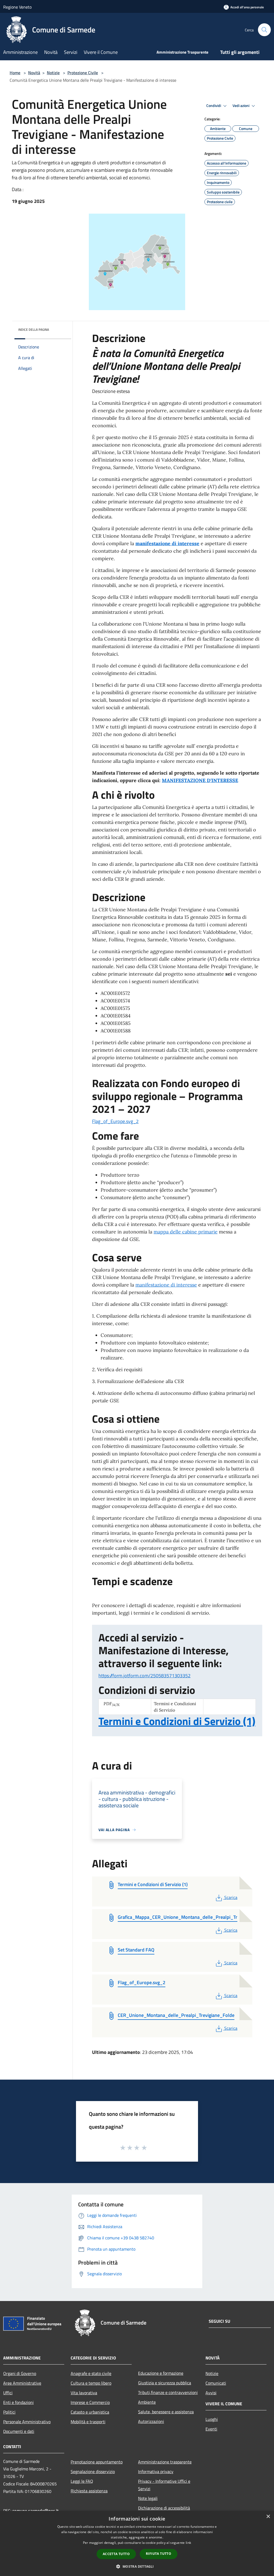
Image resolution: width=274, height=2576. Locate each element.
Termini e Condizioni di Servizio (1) (177, 1721)
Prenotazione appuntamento (97, 2462)
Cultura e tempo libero (91, 2383)
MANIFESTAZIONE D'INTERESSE (200, 780)
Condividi (214, 106)
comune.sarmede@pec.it (35, 2511)
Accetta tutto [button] (116, 2554)
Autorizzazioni (151, 2421)
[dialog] (137, 2543)
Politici (9, 2412)
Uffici (8, 2393)
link (188, 2543)
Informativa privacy (156, 2471)
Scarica (231, 1897)
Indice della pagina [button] (34, 330)
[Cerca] (264, 30)
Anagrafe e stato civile (91, 2373)
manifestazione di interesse (167, 543)
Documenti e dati (19, 2431)
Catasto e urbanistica (90, 2412)
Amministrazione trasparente (165, 2462)
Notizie (53, 73)
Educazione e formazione (161, 2373)
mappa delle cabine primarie (186, 1232)
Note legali (148, 2498)
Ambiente (147, 2402)
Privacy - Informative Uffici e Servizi (164, 2485)
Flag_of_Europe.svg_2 (115, 1121)
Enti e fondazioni (18, 2402)
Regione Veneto (17, 7)
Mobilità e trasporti (88, 2422)
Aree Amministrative (22, 2383)
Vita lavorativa (84, 2393)
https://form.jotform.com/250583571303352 (144, 1676)
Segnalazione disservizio (93, 2471)
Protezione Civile (83, 73)
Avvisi (211, 2393)
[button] (137, 2566)
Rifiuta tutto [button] (159, 2554)
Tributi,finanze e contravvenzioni (168, 2392)
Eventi (211, 2429)
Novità (34, 73)
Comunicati (216, 2383)
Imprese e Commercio (90, 2402)
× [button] (268, 2517)
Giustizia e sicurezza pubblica (165, 2383)
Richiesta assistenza (89, 2491)
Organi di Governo (20, 2373)
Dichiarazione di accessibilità (164, 2508)
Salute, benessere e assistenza (166, 2412)
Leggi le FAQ (82, 2481)
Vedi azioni (241, 106)
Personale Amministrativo (27, 2422)
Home (15, 73)
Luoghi (212, 2419)
